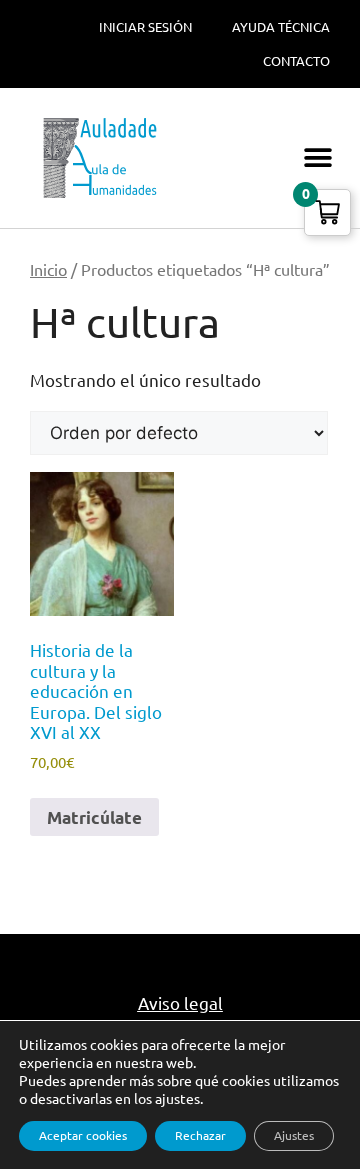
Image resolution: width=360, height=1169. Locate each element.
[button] (317, 158)
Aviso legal (180, 1003)
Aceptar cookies (83, 1135)
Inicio (48, 270)
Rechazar (200, 1135)
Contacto (296, 61)
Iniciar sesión (145, 27)
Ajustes (294, 1135)
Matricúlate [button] (94, 817)
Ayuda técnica (281, 27)
